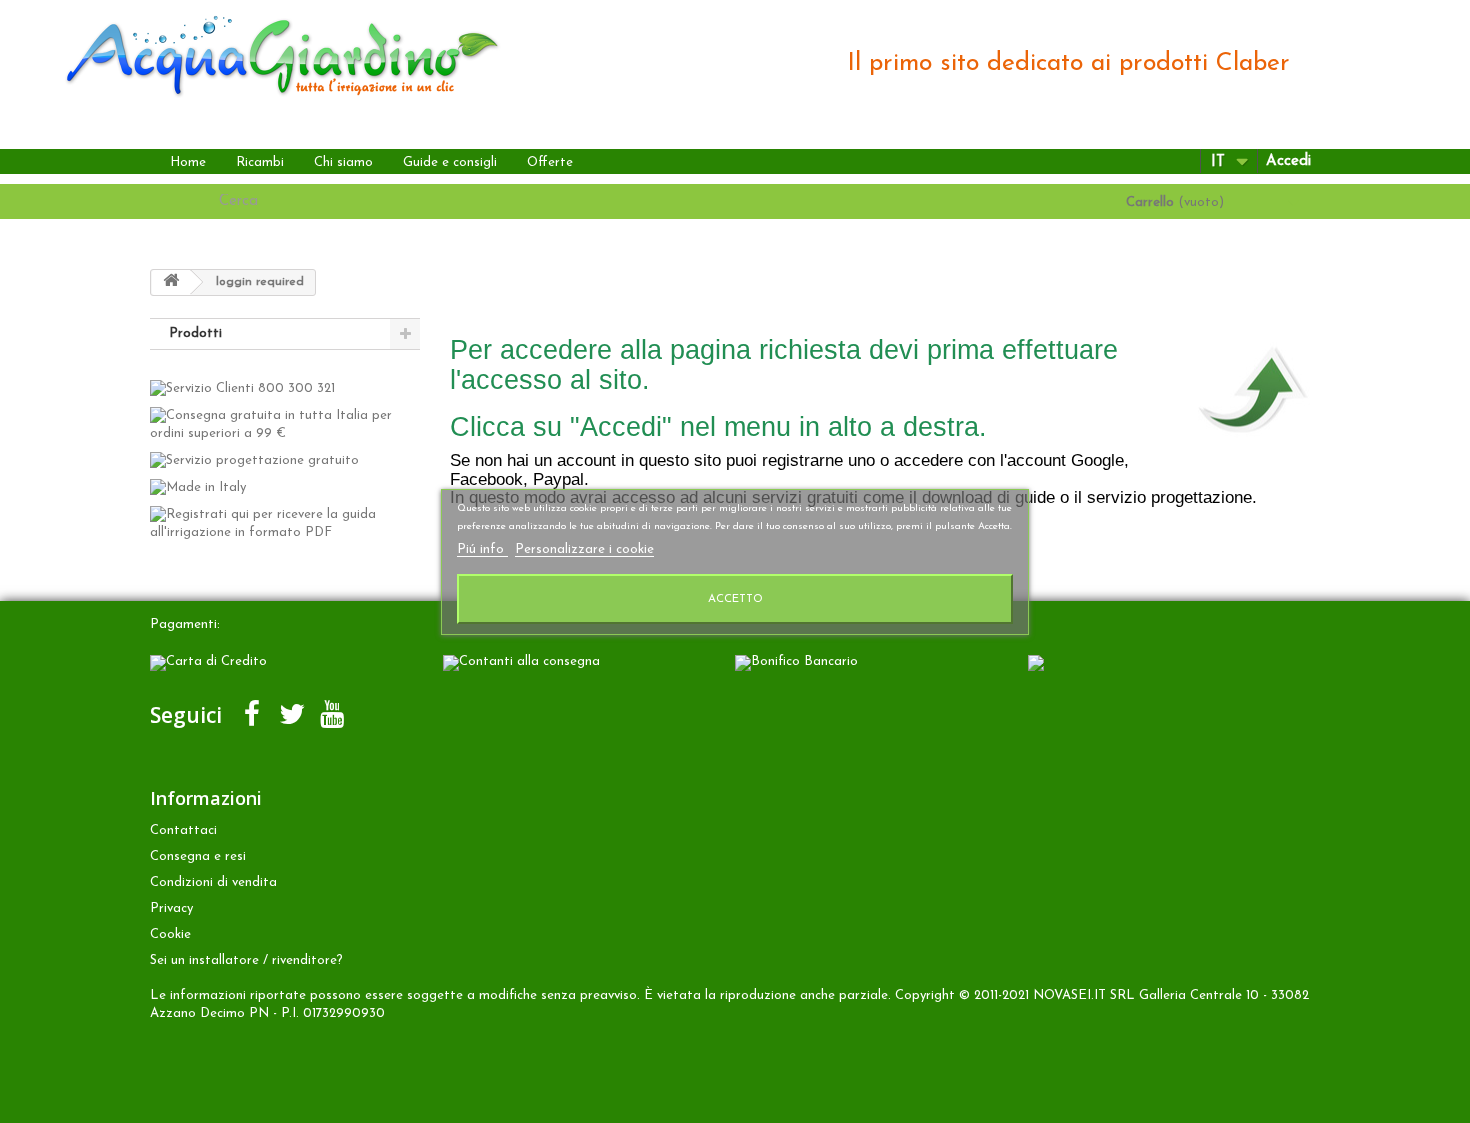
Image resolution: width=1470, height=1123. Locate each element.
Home (188, 162)
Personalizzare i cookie (584, 549)
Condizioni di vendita (213, 882)
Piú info (482, 549)
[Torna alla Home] (171, 282)
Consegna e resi (198, 856)
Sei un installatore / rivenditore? (246, 960)
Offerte (550, 162)
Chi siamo (343, 162)
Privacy (171, 908)
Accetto (735, 599)
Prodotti (195, 333)
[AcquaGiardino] (264, 53)
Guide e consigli (450, 162)
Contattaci (183, 830)
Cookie (170, 934)
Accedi (1288, 161)
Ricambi (260, 162)
